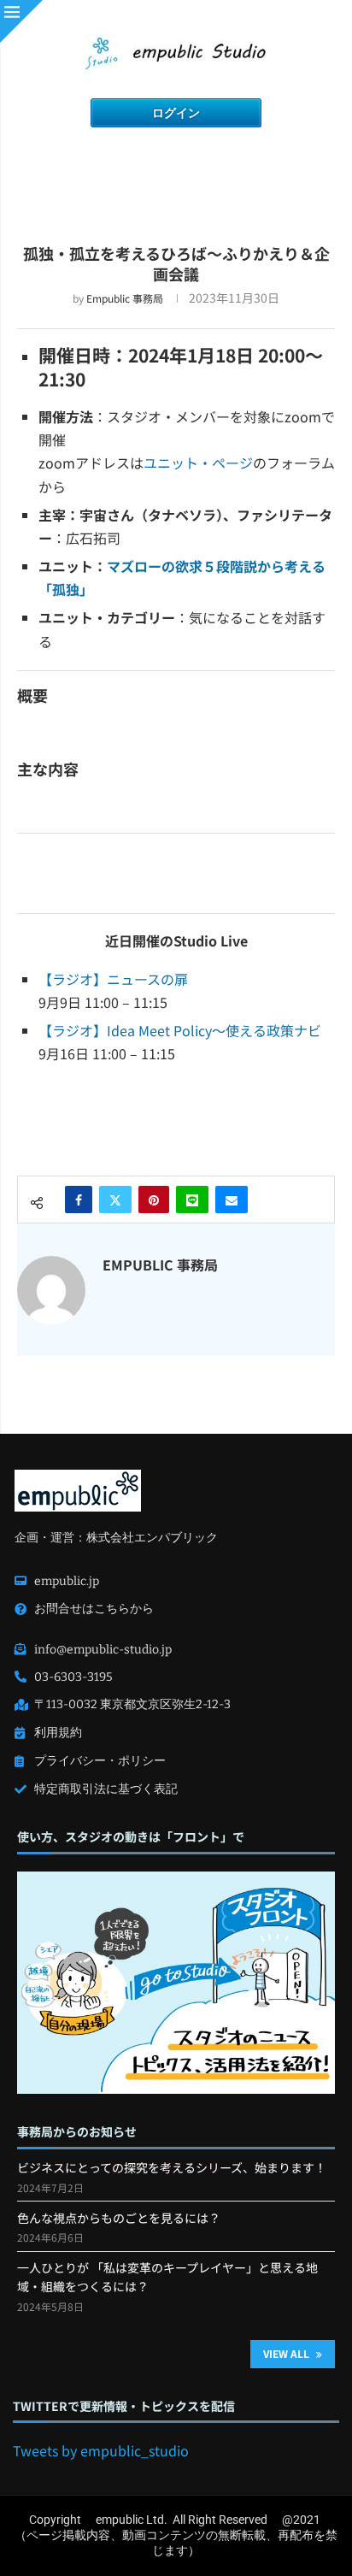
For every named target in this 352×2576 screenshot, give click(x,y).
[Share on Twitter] (115, 1200)
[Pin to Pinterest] (154, 1200)
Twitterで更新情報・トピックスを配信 (124, 2406)
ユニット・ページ (198, 463)
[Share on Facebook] (79, 1200)
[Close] (21, 21)
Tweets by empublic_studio (101, 2450)
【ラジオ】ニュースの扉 (113, 979)
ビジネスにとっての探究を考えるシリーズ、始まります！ (172, 2167)
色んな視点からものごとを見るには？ (119, 2218)
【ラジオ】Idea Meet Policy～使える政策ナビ (180, 1030)
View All (287, 2353)
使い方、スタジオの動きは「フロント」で (131, 1837)
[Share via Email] (232, 1200)
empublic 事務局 (125, 298)
